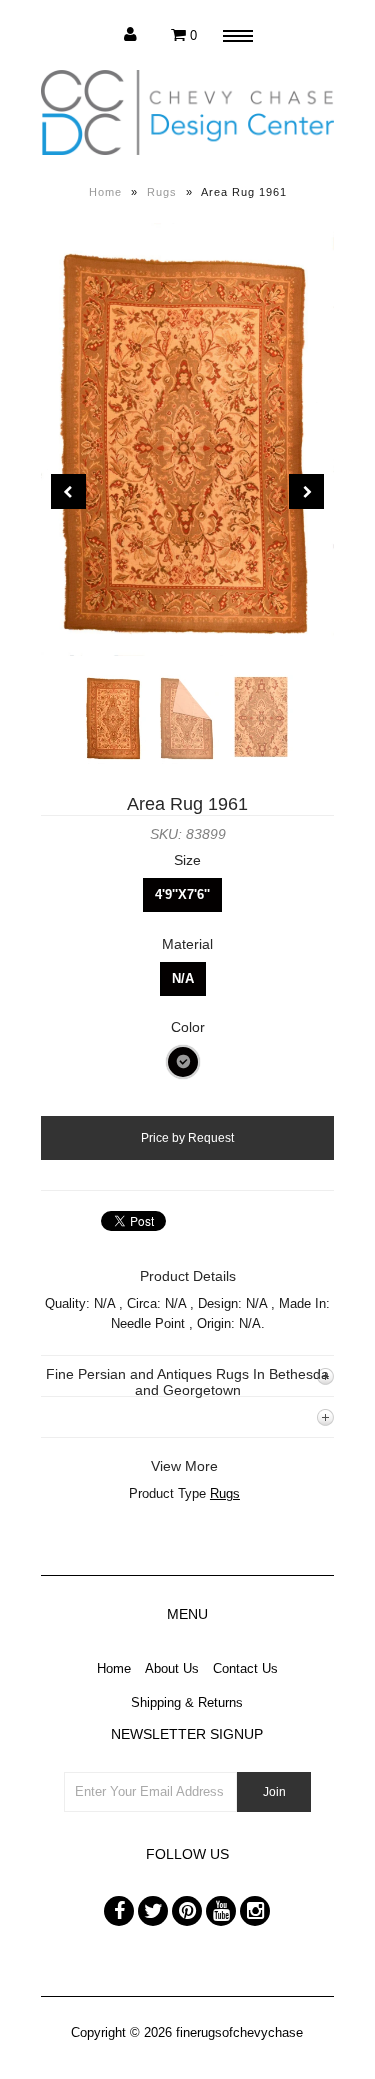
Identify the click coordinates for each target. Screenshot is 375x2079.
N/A (183, 978)
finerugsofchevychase (239, 2032)
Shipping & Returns (187, 1702)
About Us (172, 1668)
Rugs (162, 192)
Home (105, 192)
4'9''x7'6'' (182, 894)
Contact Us (245, 1668)
